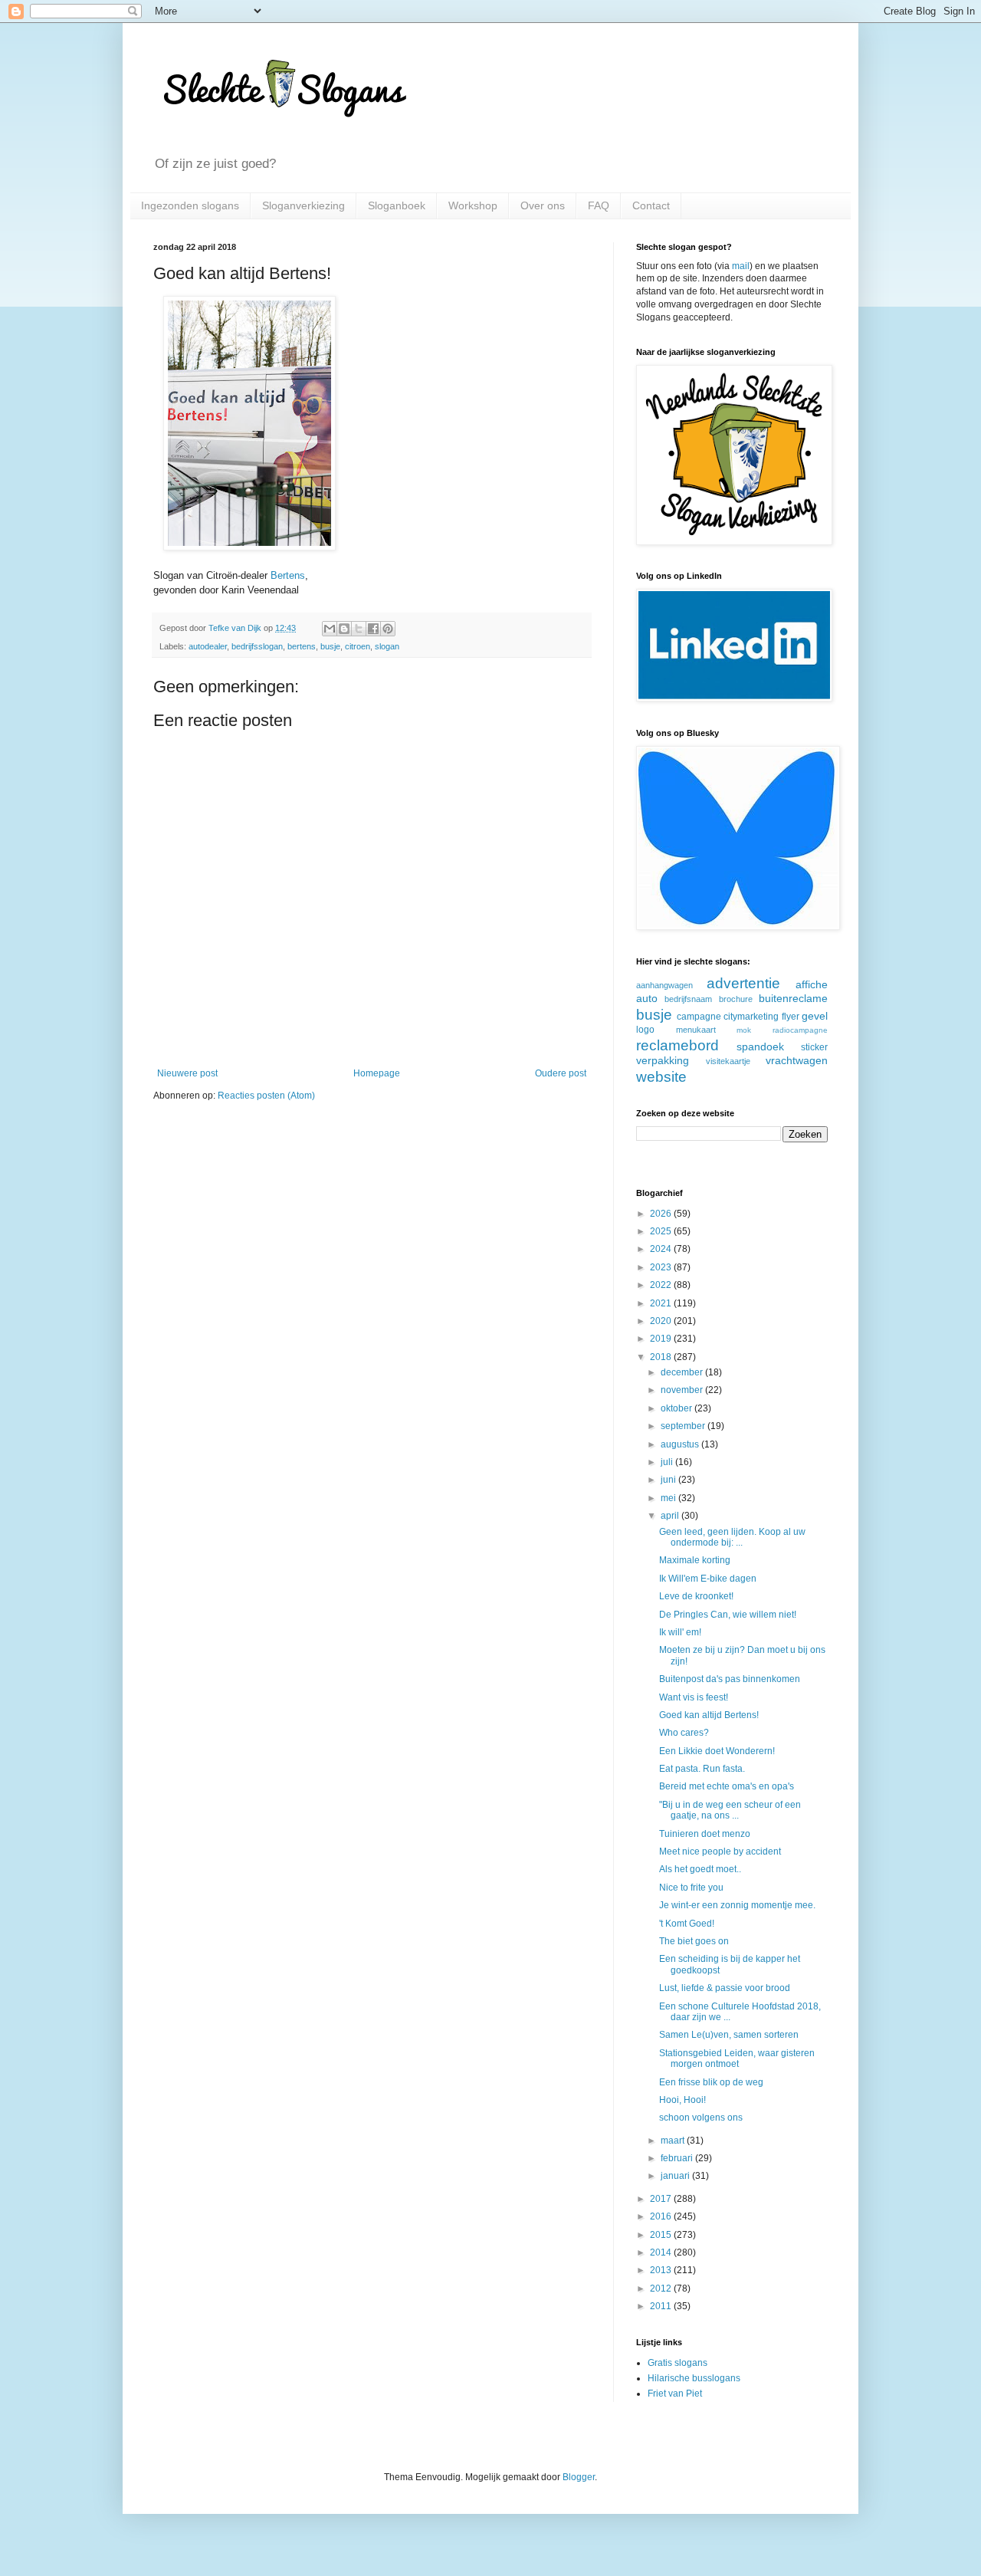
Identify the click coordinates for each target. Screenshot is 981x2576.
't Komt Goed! (687, 1924)
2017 (662, 2199)
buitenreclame (793, 998)
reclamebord (678, 1045)
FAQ (599, 205)
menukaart (696, 1030)
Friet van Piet (675, 2394)
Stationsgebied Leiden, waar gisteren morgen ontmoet (737, 2058)
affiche (812, 984)
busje (330, 646)
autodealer (208, 646)
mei (669, 1498)
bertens (302, 646)
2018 (662, 1357)
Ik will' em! (680, 1632)
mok (744, 1030)
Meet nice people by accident (720, 1852)
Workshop (473, 205)
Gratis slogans (678, 2363)
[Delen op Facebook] (373, 629)
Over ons (543, 205)
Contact (651, 205)
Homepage (377, 1073)
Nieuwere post (187, 1073)
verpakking (663, 1060)
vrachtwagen (797, 1060)
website (661, 1077)
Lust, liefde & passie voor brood (725, 1988)
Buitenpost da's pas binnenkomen (730, 1679)
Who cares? (684, 1733)
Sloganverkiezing (303, 205)
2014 (662, 2252)
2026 (662, 1214)
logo (645, 1030)
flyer (791, 1017)
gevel (815, 1016)
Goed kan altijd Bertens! (709, 1715)
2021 (662, 1303)
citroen (358, 646)
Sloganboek (397, 205)
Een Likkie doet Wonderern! (717, 1751)
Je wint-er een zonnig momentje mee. (737, 1905)
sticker (814, 1047)
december (683, 1372)
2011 (662, 2306)
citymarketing (751, 1017)
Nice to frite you (691, 1888)
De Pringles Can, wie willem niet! (728, 1615)
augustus (681, 1444)
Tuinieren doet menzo (705, 1834)
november (683, 1390)
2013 (662, 2270)
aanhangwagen (664, 985)
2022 (662, 1285)
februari (678, 2158)
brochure (736, 999)
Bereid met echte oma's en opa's (727, 1786)
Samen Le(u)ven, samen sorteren (729, 2035)
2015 (662, 2235)
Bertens (288, 575)
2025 (662, 1231)
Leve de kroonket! (696, 1596)
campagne (699, 1017)
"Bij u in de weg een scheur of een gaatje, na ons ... (730, 1810)
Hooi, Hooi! (682, 2100)
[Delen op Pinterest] (388, 629)
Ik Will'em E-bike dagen (708, 1579)
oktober (678, 1408)
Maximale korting (695, 1560)
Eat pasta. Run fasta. (702, 1769)
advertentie (743, 983)
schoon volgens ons (701, 2118)
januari (676, 2176)
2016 (662, 2216)
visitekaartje (728, 1061)
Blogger (579, 2477)
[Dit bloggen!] (344, 629)
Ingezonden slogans (190, 205)
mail (741, 266)
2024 (662, 1249)
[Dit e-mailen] (330, 629)
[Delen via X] (359, 629)
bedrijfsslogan (257, 646)
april (671, 1516)
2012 (662, 2288)
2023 (662, 1267)
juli (668, 1462)
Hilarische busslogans (694, 2378)
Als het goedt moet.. (700, 1869)
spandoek (760, 1046)
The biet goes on (694, 1941)
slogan (387, 646)
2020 (662, 1321)
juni (669, 1480)
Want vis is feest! (694, 1697)
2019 (662, 1339)
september (684, 1426)
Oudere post (561, 1073)
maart (674, 2141)
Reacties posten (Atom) (266, 1096)
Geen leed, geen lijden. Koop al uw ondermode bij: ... (732, 1537)
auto (647, 998)
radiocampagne (800, 1030)
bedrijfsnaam (688, 999)
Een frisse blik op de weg (711, 2082)
